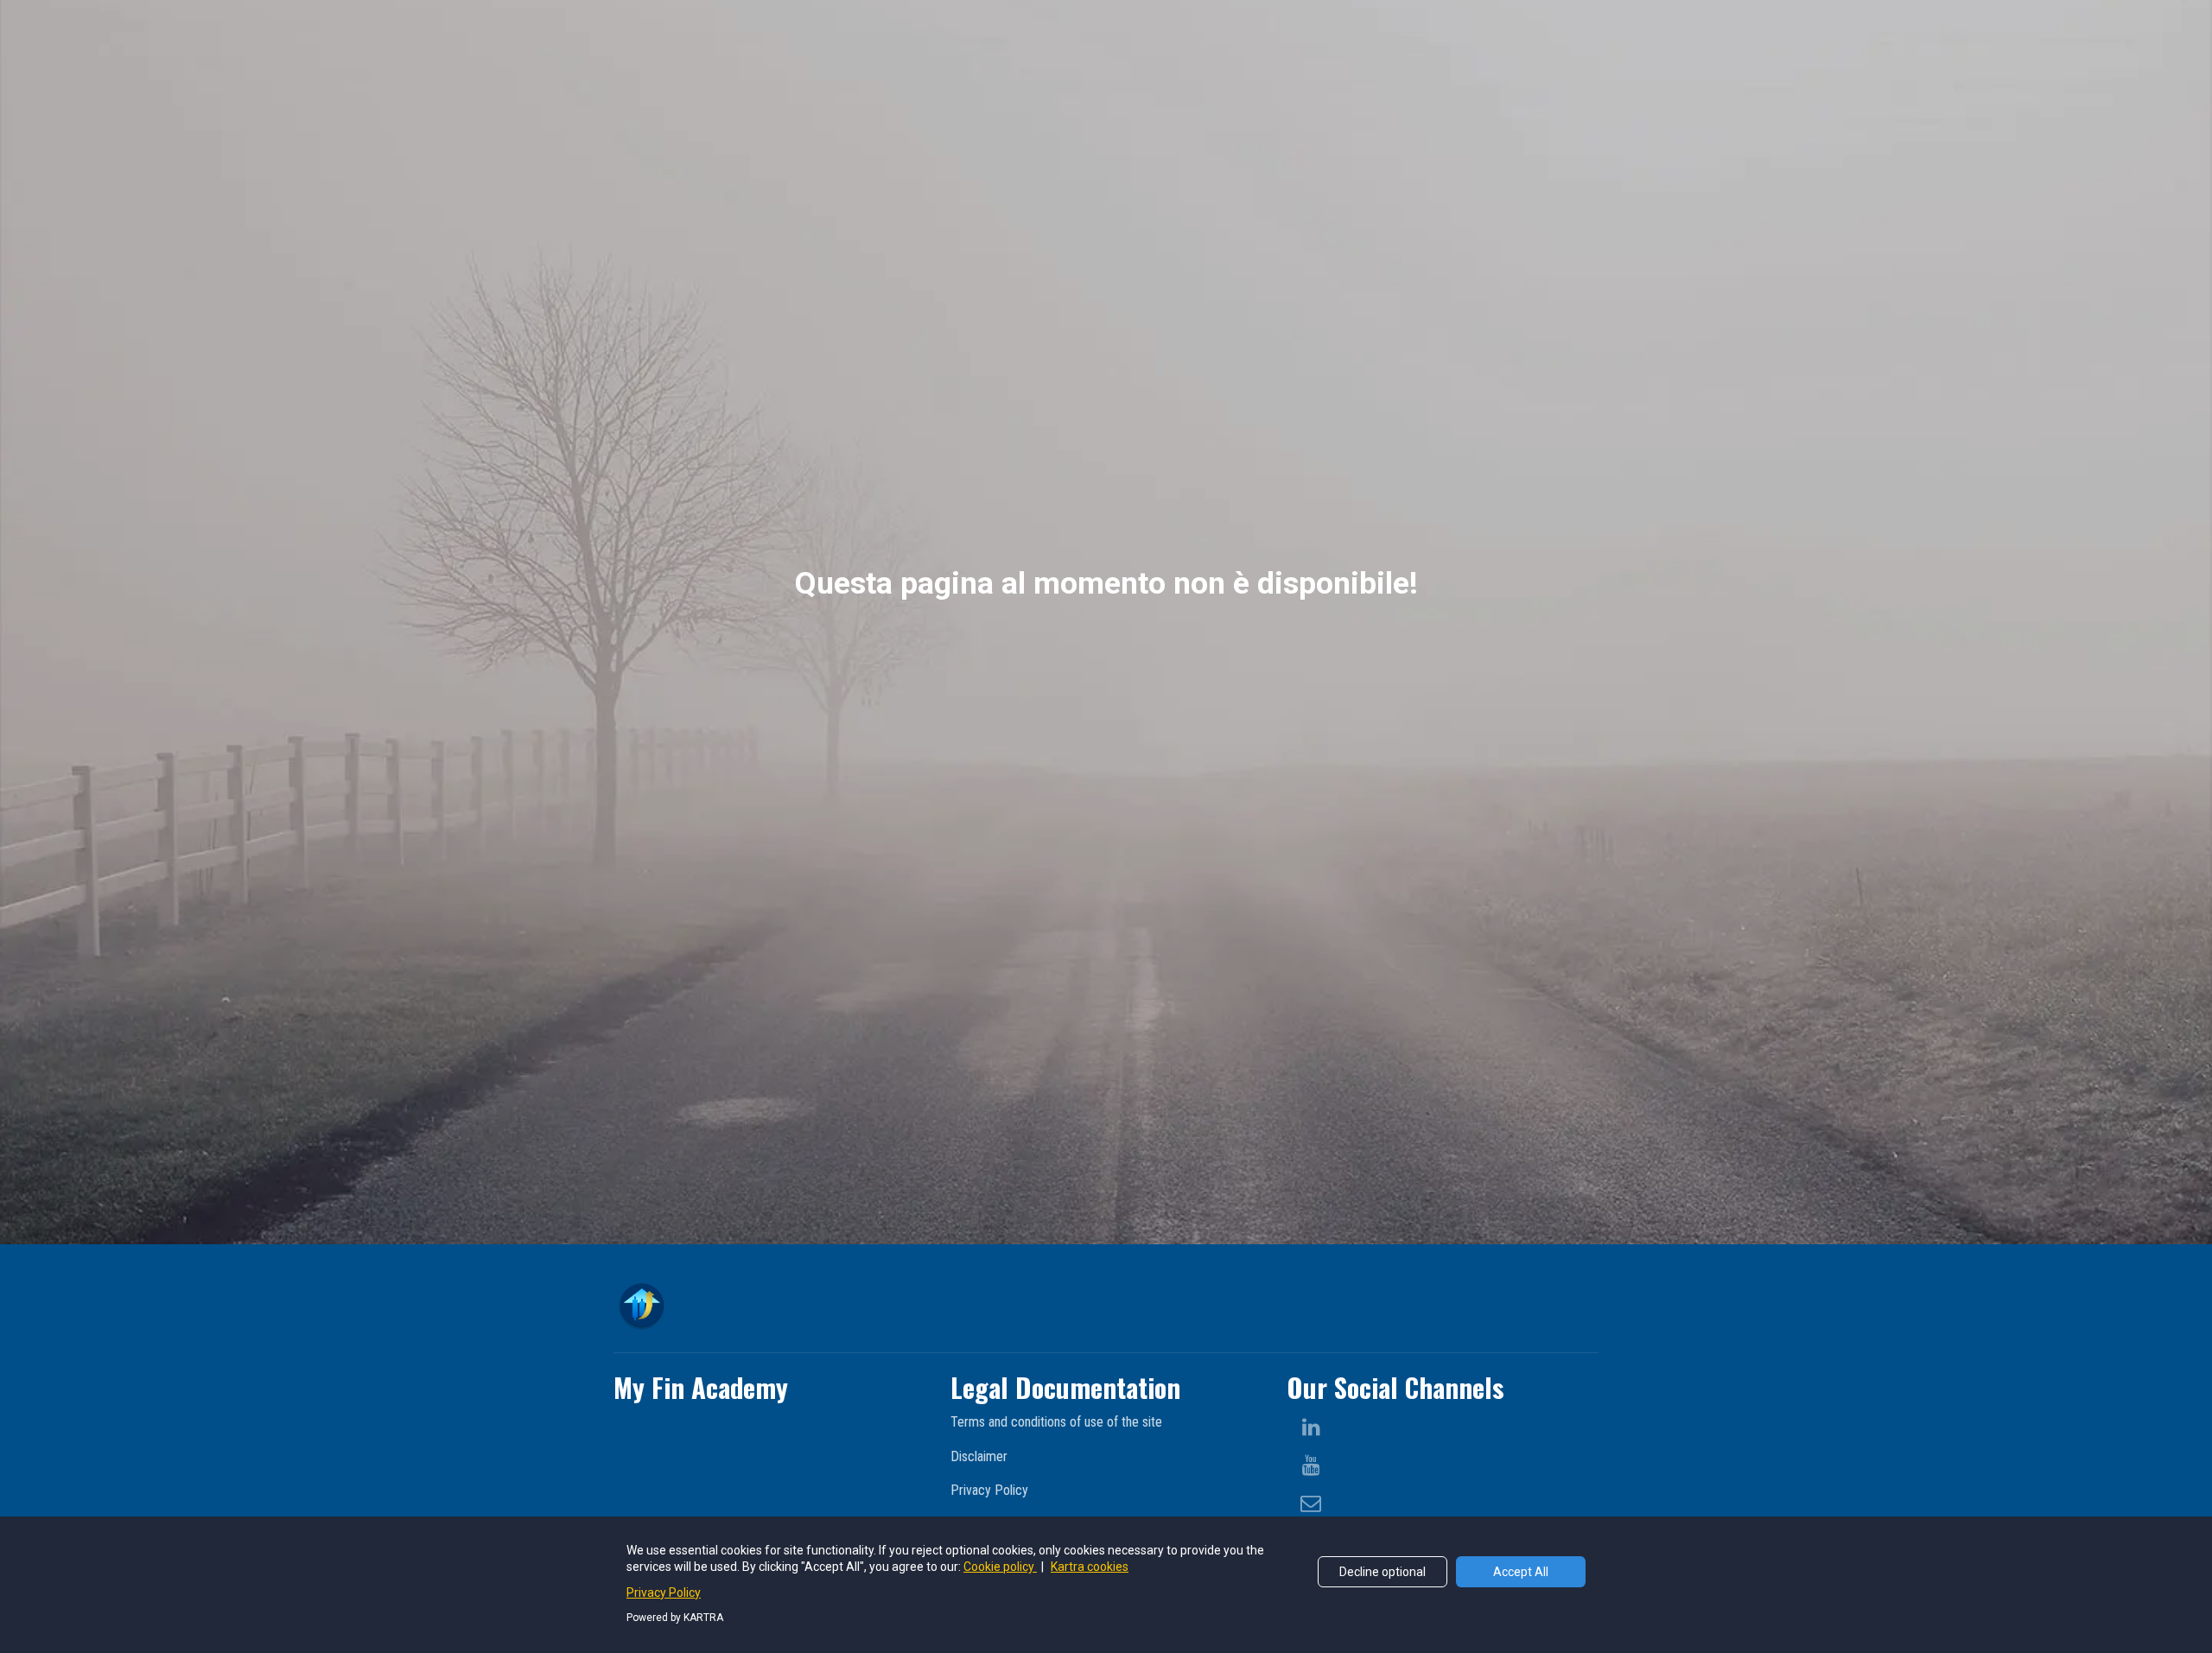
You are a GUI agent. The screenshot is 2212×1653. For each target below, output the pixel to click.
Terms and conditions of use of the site (1056, 1422)
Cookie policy (1000, 1567)
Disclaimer (979, 1456)
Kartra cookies (1090, 1567)
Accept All (1521, 1572)
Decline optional (1382, 1572)
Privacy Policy (989, 1490)
